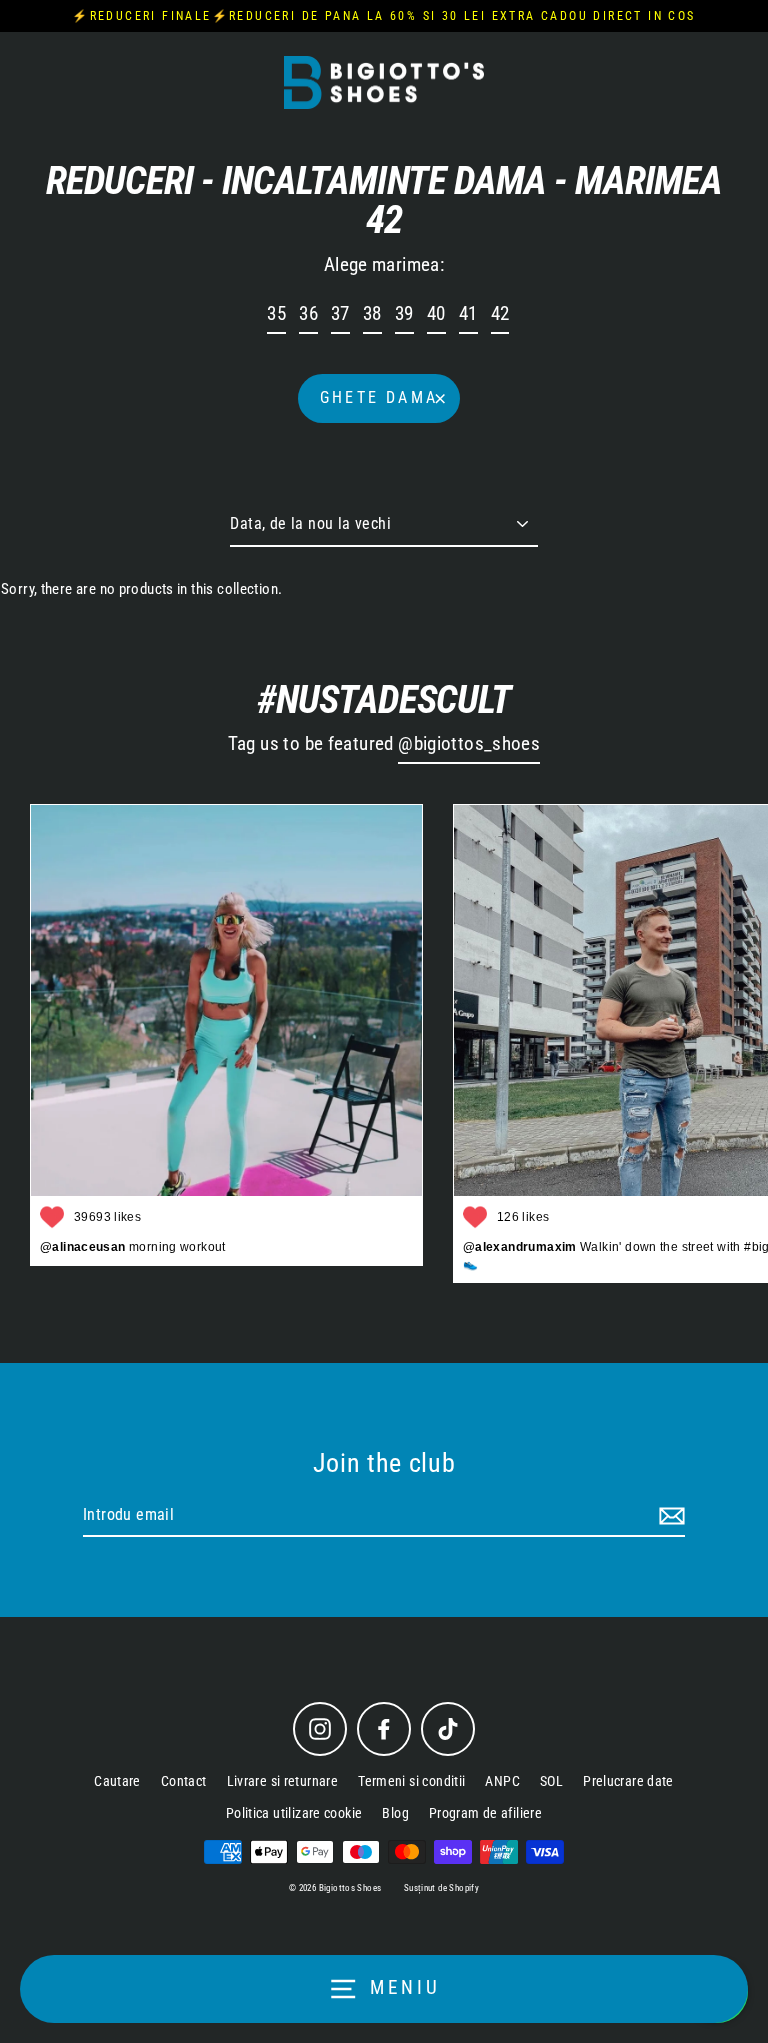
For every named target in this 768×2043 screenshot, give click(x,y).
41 (468, 314)
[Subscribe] (669, 1516)
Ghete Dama (379, 397)
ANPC (502, 1781)
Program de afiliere (485, 1813)
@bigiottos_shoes (469, 744)
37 (340, 314)
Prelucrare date (628, 1781)
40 (436, 314)
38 (372, 314)
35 (276, 314)
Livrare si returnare (283, 1781)
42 (500, 314)
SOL (551, 1781)
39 (404, 314)
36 (308, 314)
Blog (395, 1813)
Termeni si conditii (411, 1781)
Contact (184, 1781)
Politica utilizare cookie (294, 1813)
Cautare (117, 1781)
